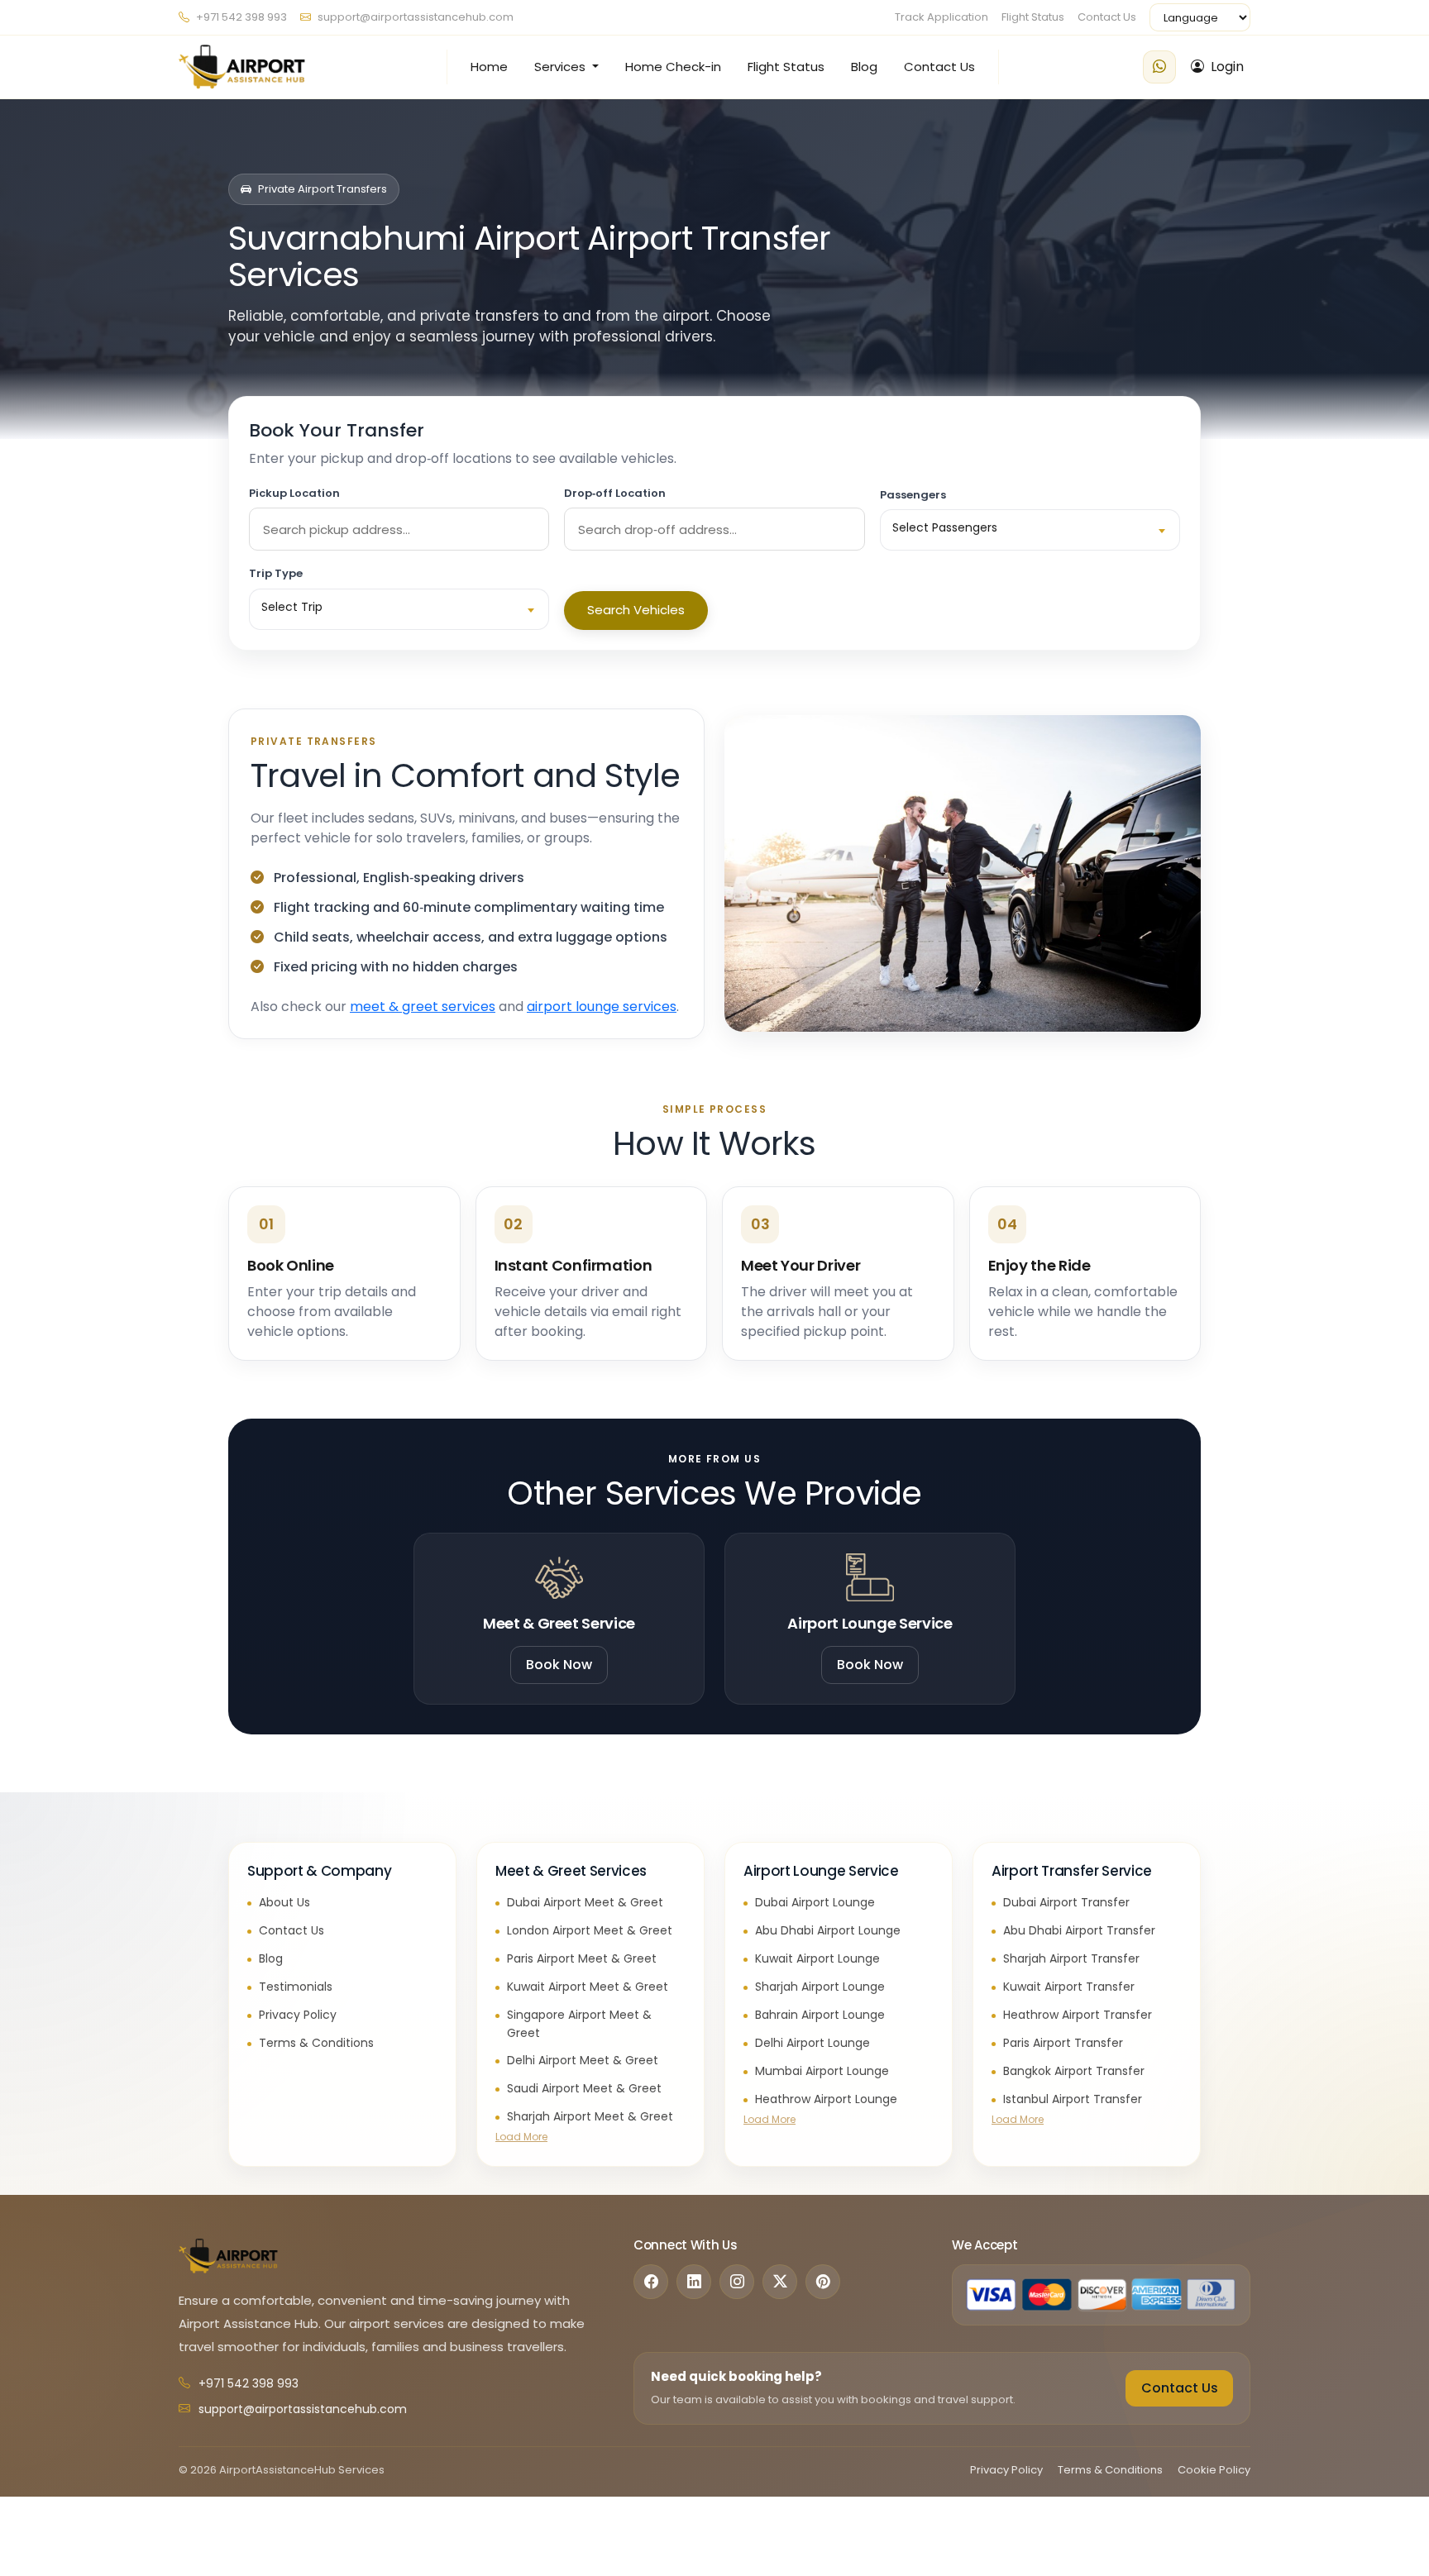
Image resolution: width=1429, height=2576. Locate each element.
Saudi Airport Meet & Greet (584, 2088)
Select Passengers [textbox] (945, 527)
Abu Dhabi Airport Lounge (828, 1930)
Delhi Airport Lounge (812, 2043)
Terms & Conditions (316, 2043)
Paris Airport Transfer (1063, 2043)
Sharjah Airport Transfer (1071, 1958)
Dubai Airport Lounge (815, 1902)
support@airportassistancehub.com (416, 17)
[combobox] (1030, 530)
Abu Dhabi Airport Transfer (1079, 1930)
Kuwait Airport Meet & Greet (588, 1987)
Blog (864, 67)
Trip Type (276, 573)
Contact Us (1107, 17)
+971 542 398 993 (240, 17)
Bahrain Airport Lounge (820, 2015)
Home (489, 67)
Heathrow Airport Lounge (826, 2099)
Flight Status (1033, 17)
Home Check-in (673, 67)
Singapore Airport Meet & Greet (579, 2024)
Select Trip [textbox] (292, 607)
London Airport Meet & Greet (590, 1930)
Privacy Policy (298, 2015)
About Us (284, 1902)
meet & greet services (423, 1007)
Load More (521, 2137)
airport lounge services (602, 1007)
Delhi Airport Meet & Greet (583, 2060)
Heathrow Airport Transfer (1078, 2015)
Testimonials (296, 1987)
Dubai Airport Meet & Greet (585, 1902)
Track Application (942, 17)
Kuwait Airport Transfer (1069, 1987)
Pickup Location (294, 493)
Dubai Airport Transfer (1066, 1902)
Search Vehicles (636, 610)
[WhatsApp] (1159, 67)
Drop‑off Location (615, 493)
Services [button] (562, 67)
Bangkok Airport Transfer (1074, 2071)
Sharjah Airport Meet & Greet (590, 2116)
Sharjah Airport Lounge (820, 1987)
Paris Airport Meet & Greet (582, 1958)
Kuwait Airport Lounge (817, 1958)
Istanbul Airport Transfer (1073, 2099)
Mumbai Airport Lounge (822, 2071)
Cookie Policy (1214, 2470)
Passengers (913, 495)
